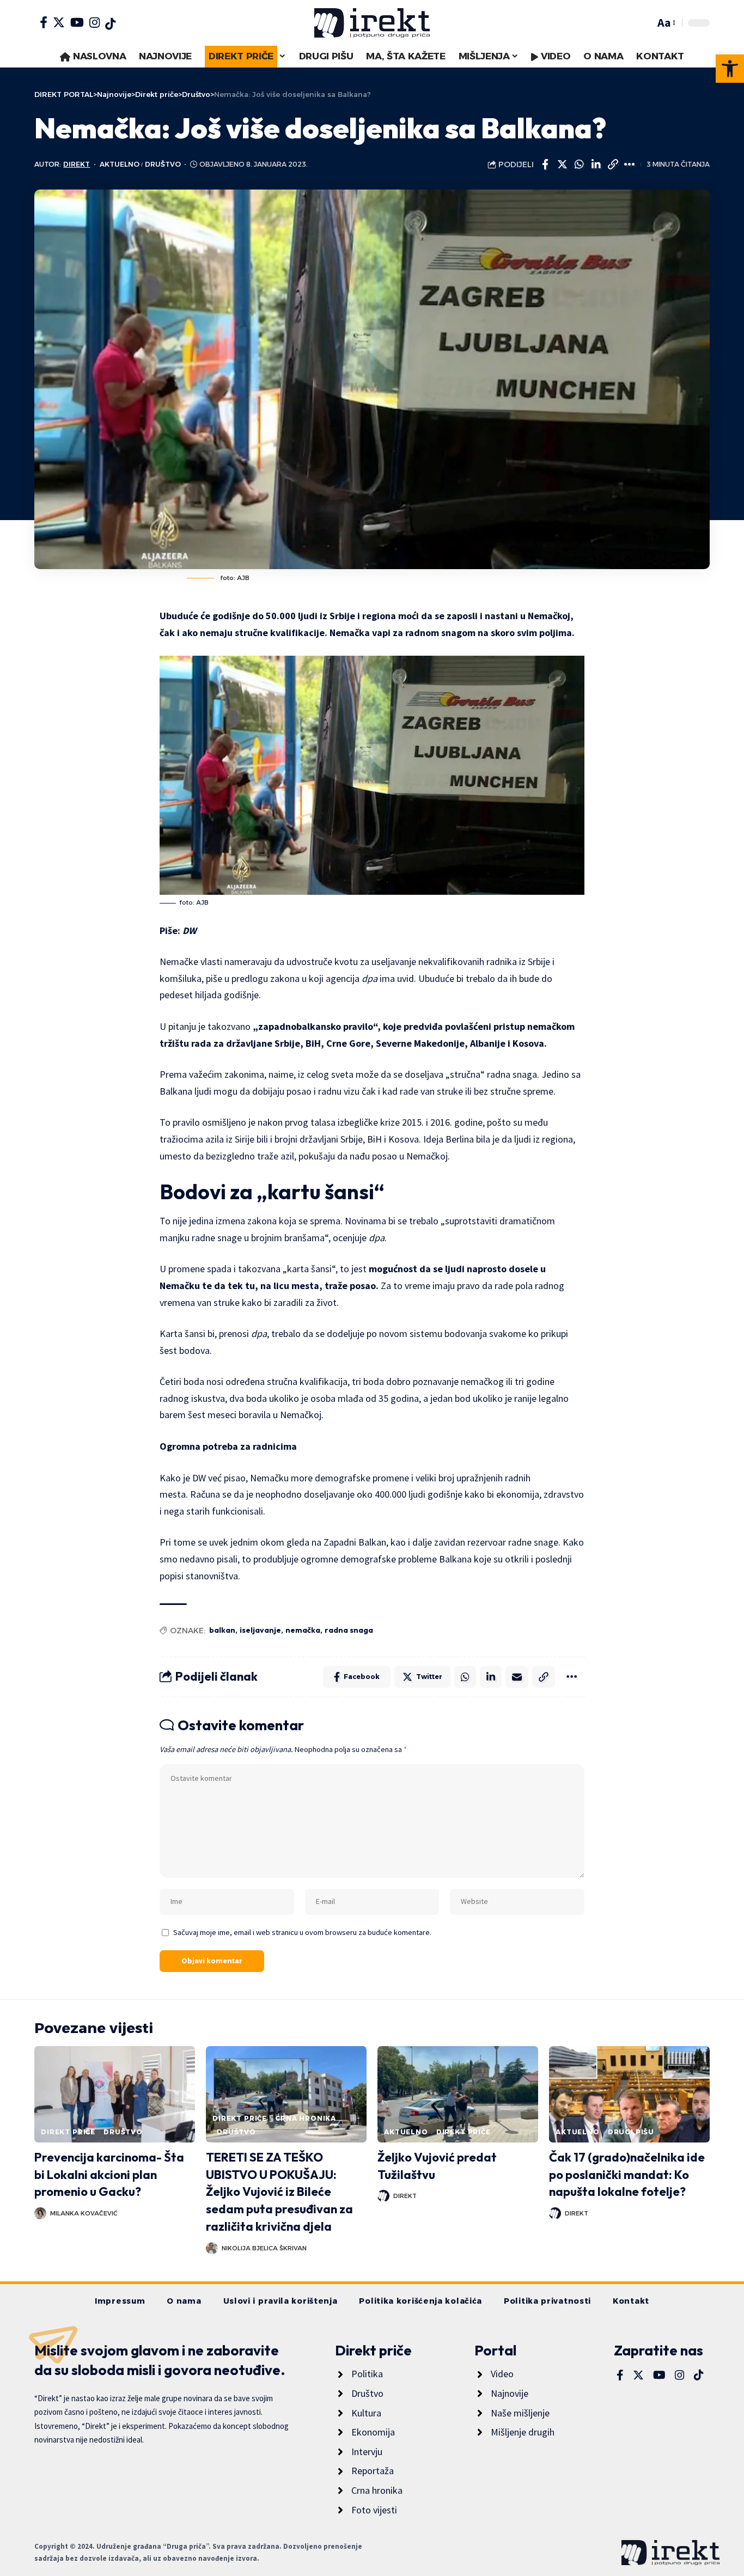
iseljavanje (260, 1630)
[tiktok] (110, 24)
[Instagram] (94, 22)
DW (190, 930)
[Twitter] (59, 22)
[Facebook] (44, 22)
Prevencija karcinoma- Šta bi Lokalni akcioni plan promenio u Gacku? (109, 2175)
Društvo (163, 164)
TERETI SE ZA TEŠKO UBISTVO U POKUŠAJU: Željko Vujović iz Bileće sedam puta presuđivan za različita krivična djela (279, 2192)
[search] (644, 23)
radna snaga (349, 1630)
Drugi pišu (631, 2132)
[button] (730, 69)
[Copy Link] (613, 164)
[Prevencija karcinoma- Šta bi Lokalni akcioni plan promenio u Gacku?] (115, 2094)
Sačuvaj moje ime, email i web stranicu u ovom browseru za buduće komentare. (302, 1932)
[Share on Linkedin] (596, 164)
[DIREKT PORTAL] (372, 23)
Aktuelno (120, 164)
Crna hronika (306, 2118)
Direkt (77, 164)
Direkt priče (68, 2132)
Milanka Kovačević (84, 2213)
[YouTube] (77, 22)
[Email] (517, 1677)
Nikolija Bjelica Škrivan (264, 2248)
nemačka (303, 1630)
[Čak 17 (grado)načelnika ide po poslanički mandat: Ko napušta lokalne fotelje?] (629, 2094)
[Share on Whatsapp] (579, 164)
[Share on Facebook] (545, 164)
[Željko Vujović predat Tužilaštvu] (458, 2094)
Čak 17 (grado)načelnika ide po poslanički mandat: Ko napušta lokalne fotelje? (627, 2175)
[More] (630, 164)
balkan (222, 1630)
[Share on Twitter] (562, 164)
